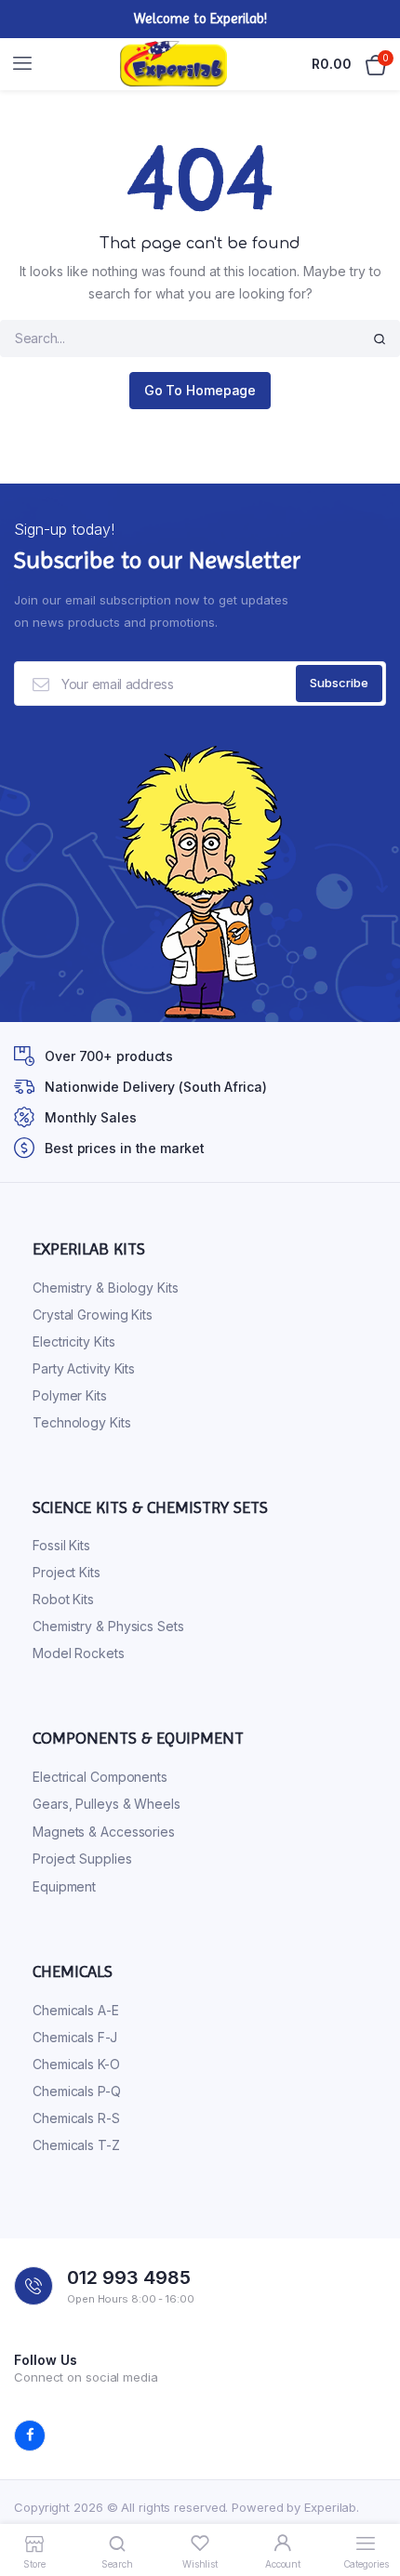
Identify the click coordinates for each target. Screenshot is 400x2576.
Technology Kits (82, 1422)
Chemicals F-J (75, 2037)
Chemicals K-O (76, 2064)
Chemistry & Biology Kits (106, 1288)
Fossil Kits (61, 1545)
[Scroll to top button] (370, 2502)
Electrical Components (100, 1777)
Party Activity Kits (84, 1368)
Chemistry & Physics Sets (108, 1626)
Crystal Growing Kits (93, 1315)
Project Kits (67, 1572)
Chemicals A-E (76, 2010)
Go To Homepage (200, 390)
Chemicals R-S (76, 2118)
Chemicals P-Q (77, 2091)
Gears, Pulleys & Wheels (107, 1804)
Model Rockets (79, 1653)
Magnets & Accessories (104, 1832)
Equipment (64, 1886)
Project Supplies (82, 1859)
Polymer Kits (70, 1395)
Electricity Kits (73, 1341)
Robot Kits (63, 1599)
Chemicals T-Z (76, 2145)
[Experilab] (173, 64)
